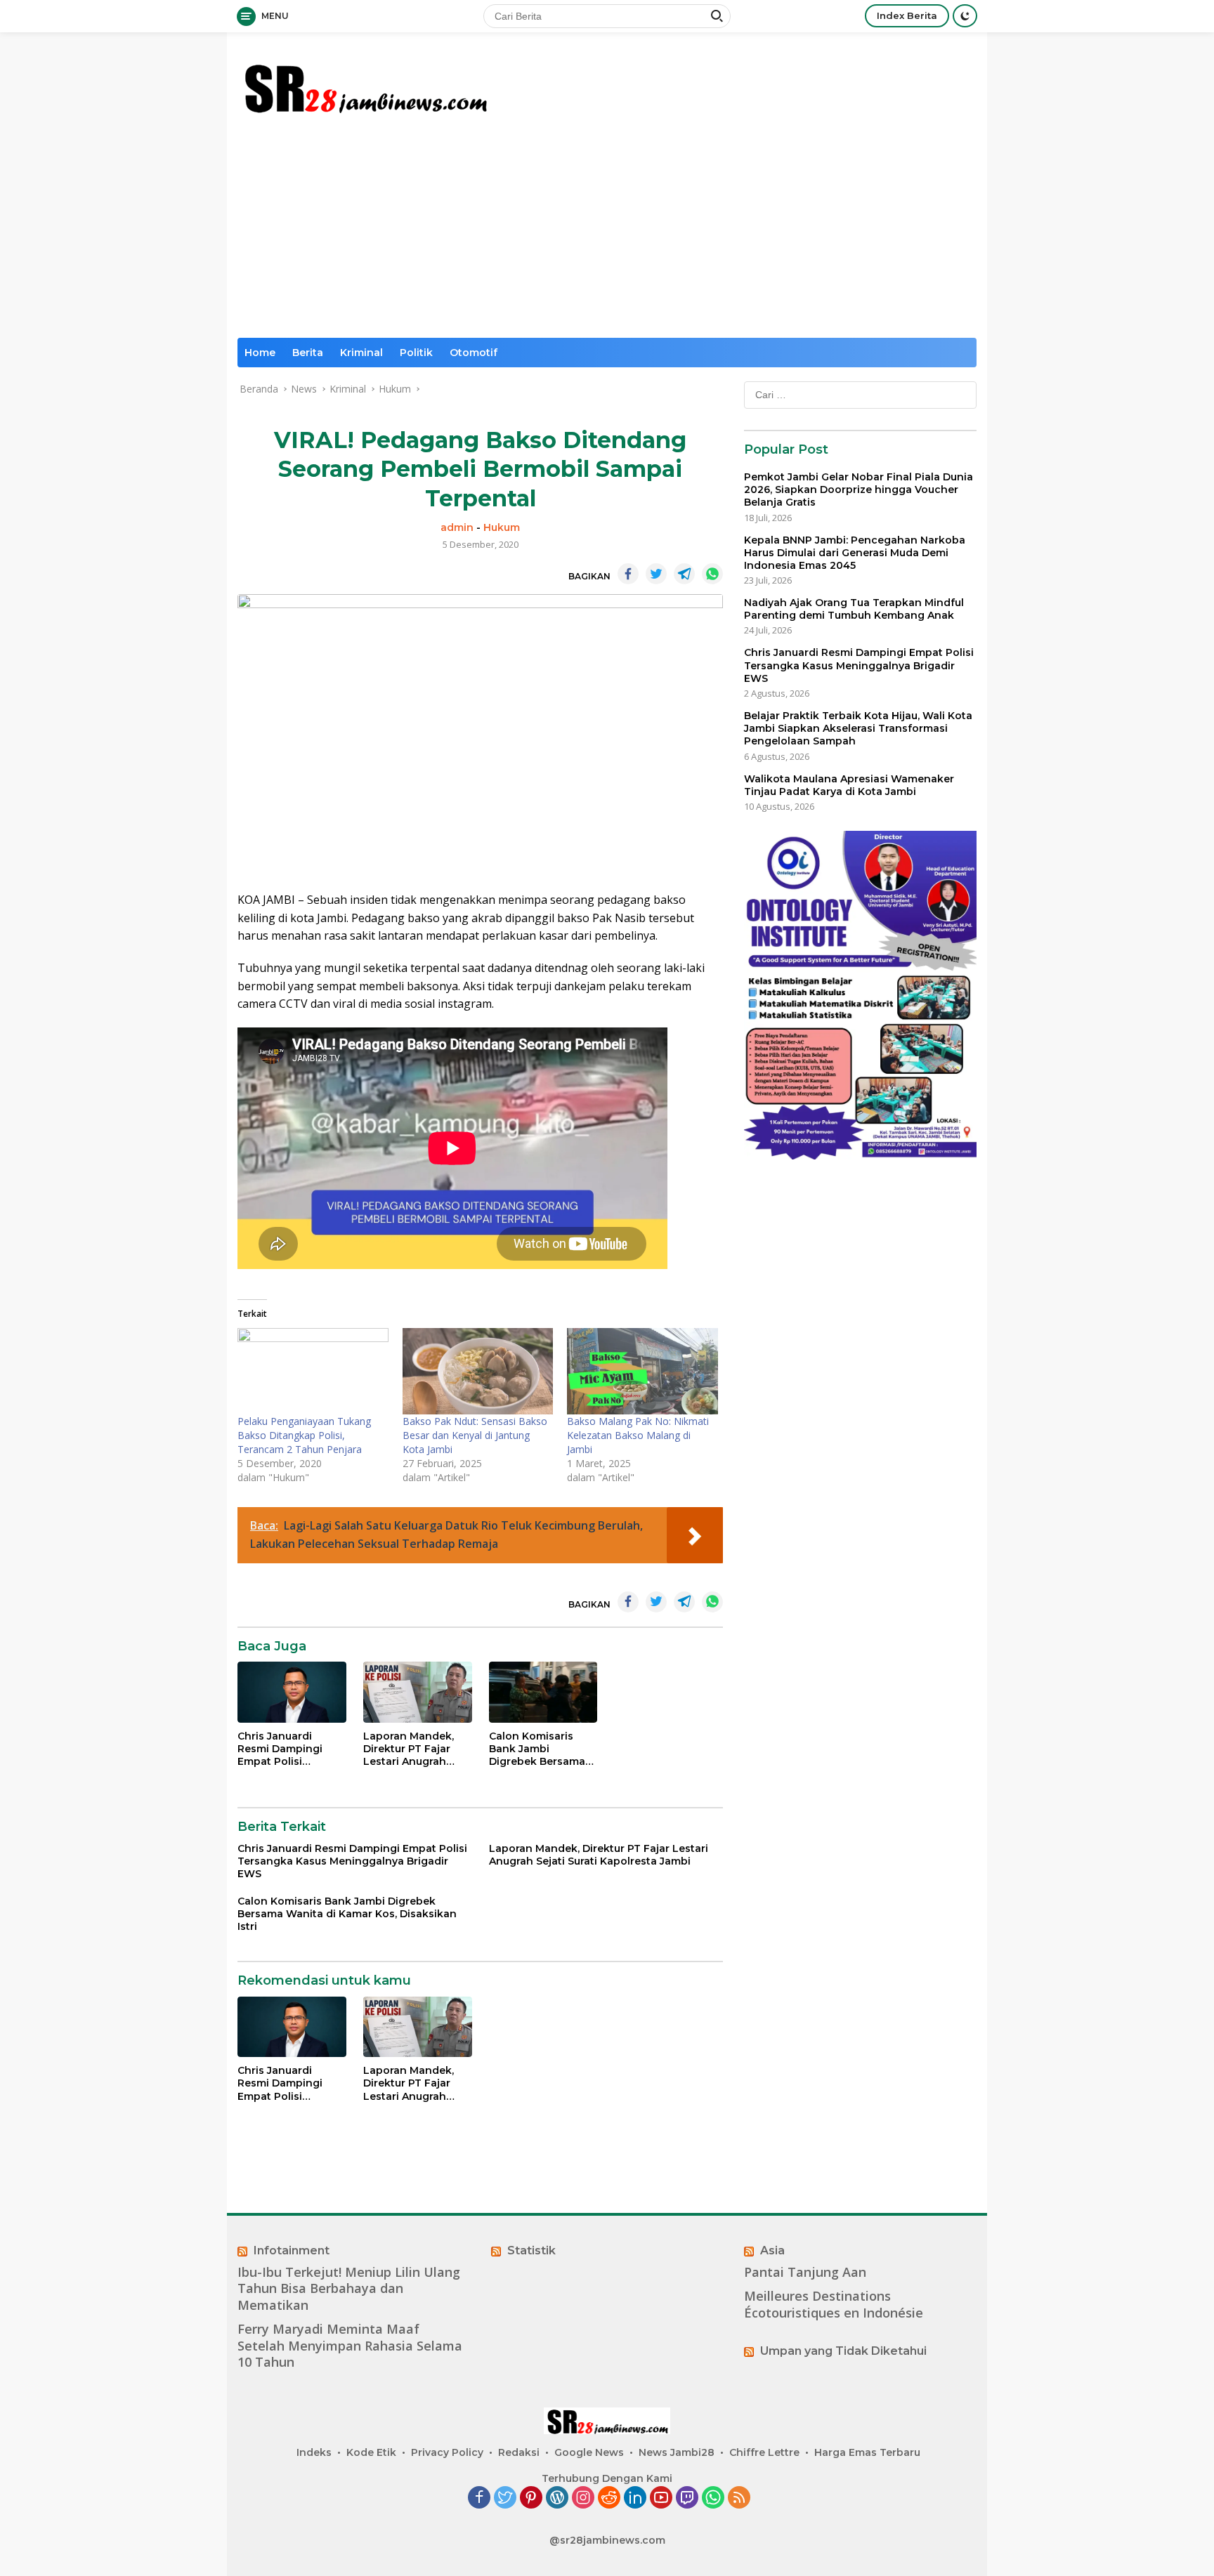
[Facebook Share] (628, 574)
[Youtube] (661, 2498)
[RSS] (739, 2498)
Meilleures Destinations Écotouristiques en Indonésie (834, 2304)
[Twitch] (687, 2498)
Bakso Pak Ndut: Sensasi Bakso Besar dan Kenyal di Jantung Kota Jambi (475, 1435)
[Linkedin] (635, 2498)
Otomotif (474, 353)
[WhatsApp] (713, 2498)
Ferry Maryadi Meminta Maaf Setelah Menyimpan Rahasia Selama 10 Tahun (350, 2346)
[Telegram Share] (684, 574)
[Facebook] (479, 2498)
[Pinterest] (531, 2498)
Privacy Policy (447, 2452)
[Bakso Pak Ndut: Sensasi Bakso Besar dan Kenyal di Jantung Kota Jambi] (478, 1371)
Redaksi (519, 2452)
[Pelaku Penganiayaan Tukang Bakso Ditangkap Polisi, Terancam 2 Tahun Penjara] (313, 1371)
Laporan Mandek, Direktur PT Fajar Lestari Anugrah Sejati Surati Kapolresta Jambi (409, 1749)
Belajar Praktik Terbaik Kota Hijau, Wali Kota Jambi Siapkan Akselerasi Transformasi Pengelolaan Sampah (858, 728)
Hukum (502, 527)
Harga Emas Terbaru (867, 2452)
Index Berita (907, 15)
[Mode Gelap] (965, 16)
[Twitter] (505, 2498)
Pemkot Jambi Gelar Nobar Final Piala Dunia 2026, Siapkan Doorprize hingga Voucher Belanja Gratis (859, 489)
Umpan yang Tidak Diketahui (843, 2351)
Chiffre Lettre (764, 2452)
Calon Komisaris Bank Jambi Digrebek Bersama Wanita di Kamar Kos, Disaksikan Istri (541, 1749)
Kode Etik (371, 2452)
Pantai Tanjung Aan (805, 2272)
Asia (772, 2250)
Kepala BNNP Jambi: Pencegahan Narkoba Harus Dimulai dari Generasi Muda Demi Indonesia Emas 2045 (855, 553)
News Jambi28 (677, 2452)
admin (457, 527)
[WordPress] (557, 2498)
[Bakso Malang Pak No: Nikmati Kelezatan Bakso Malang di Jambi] (642, 1371)
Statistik (531, 2250)
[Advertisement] (607, 232)
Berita (308, 353)
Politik (416, 353)
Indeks (314, 2452)
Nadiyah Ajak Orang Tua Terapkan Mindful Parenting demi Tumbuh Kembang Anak (854, 609)
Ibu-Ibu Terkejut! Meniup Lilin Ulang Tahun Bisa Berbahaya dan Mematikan (349, 2289)
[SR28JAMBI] (365, 85)
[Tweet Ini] (656, 574)
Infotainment (292, 2250)
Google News (589, 2452)
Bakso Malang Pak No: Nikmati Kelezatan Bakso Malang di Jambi (638, 1435)
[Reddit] (609, 2498)
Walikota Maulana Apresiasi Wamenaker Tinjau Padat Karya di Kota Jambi (849, 785)
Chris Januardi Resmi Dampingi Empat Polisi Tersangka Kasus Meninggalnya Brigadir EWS (282, 1749)
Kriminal (361, 353)
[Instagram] (583, 2498)
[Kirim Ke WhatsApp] (712, 574)
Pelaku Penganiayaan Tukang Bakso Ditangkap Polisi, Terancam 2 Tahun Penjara (304, 1435)
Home (260, 353)
